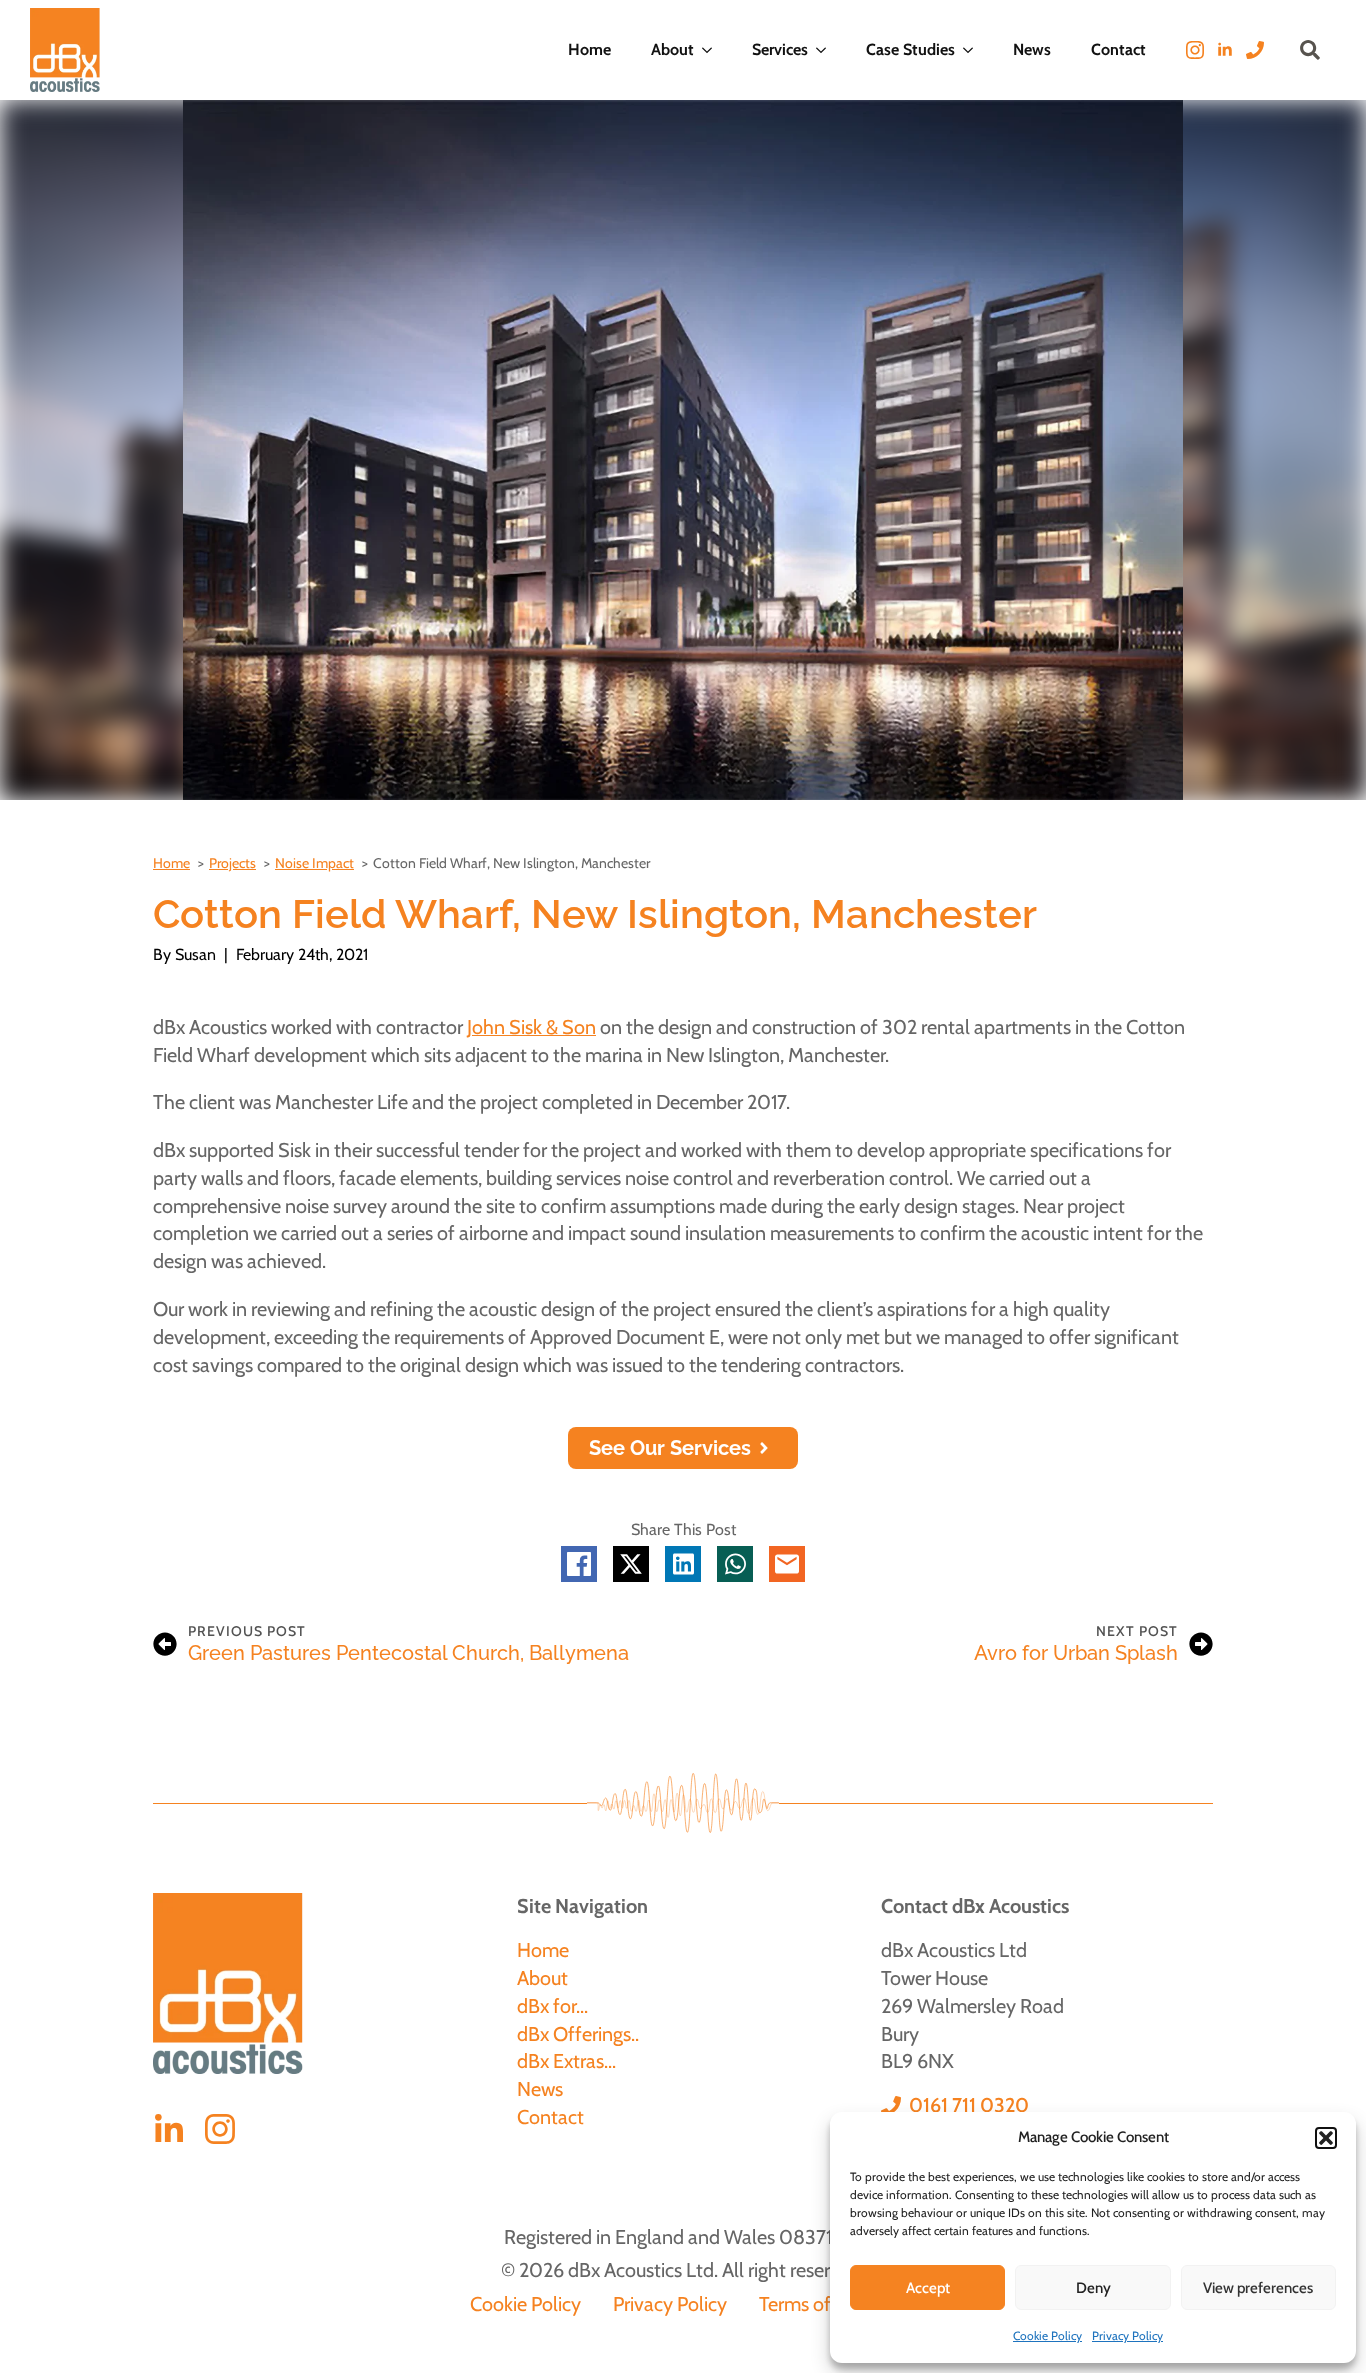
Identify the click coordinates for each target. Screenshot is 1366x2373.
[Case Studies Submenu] (974, 50)
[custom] (1255, 50)
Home (589, 49)
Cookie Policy (1047, 2335)
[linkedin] (1225, 50)
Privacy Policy (1127, 2335)
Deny (1093, 2288)
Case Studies (910, 49)
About (672, 49)
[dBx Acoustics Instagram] (220, 2129)
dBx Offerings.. (578, 2034)
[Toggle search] (1310, 50)
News (1032, 49)
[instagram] (1195, 50)
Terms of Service (827, 2304)
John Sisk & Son (531, 1027)
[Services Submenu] (827, 50)
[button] (1326, 2138)
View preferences (1258, 2288)
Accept (928, 2288)
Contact (1118, 49)
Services (780, 49)
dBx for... (552, 2006)
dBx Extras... (566, 2061)
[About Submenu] (713, 50)
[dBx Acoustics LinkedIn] (169, 2130)
